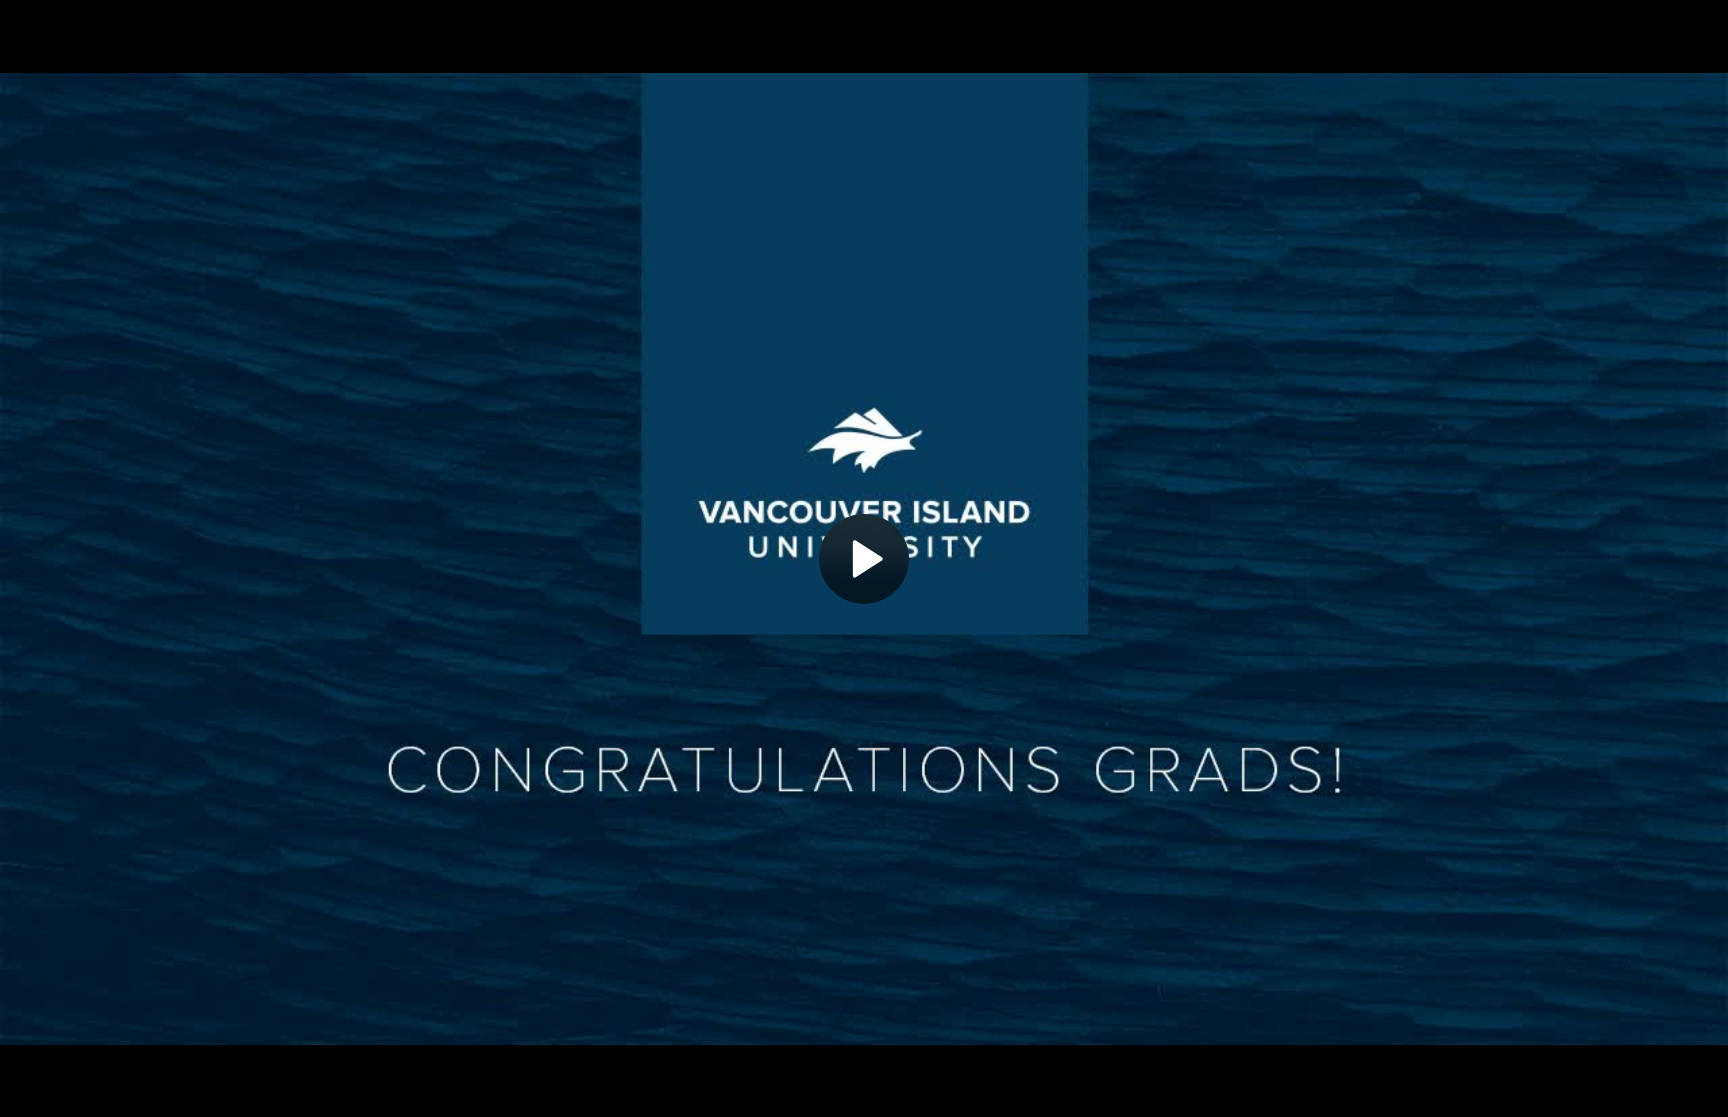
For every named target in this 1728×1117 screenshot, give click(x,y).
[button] (864, 559)
